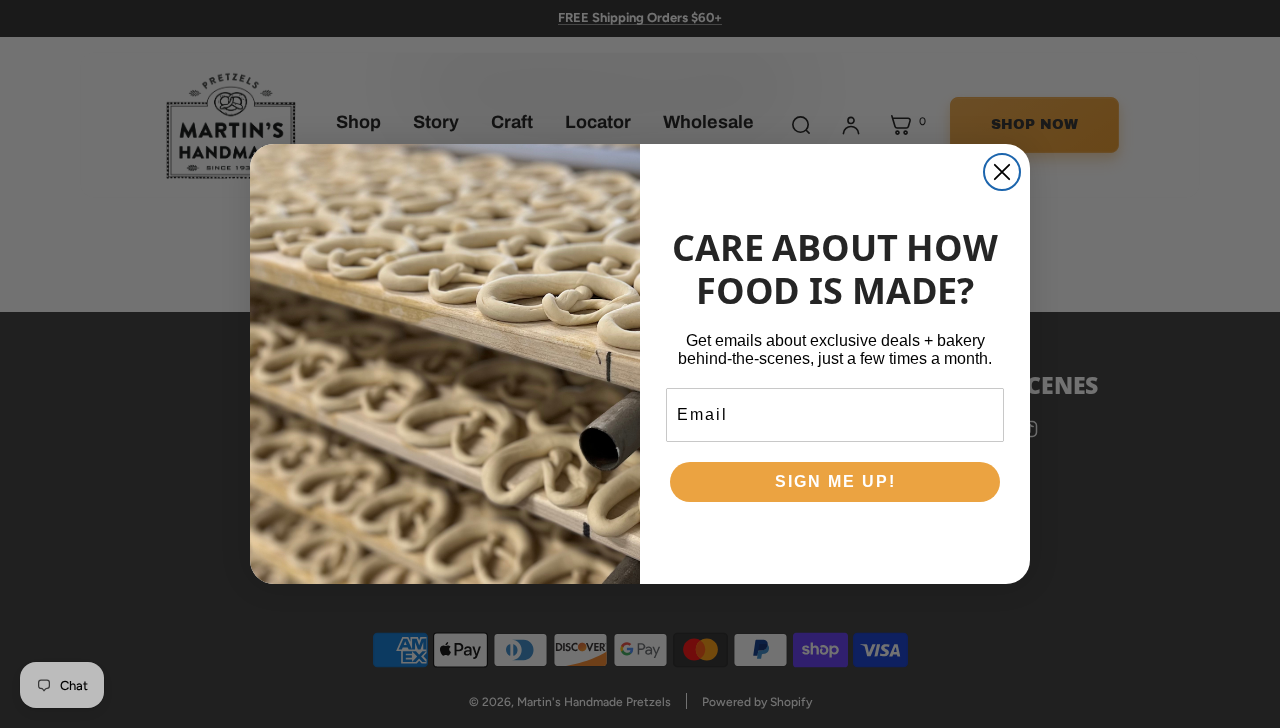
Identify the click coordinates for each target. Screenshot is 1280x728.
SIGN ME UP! (835, 481)
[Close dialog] (1002, 172)
